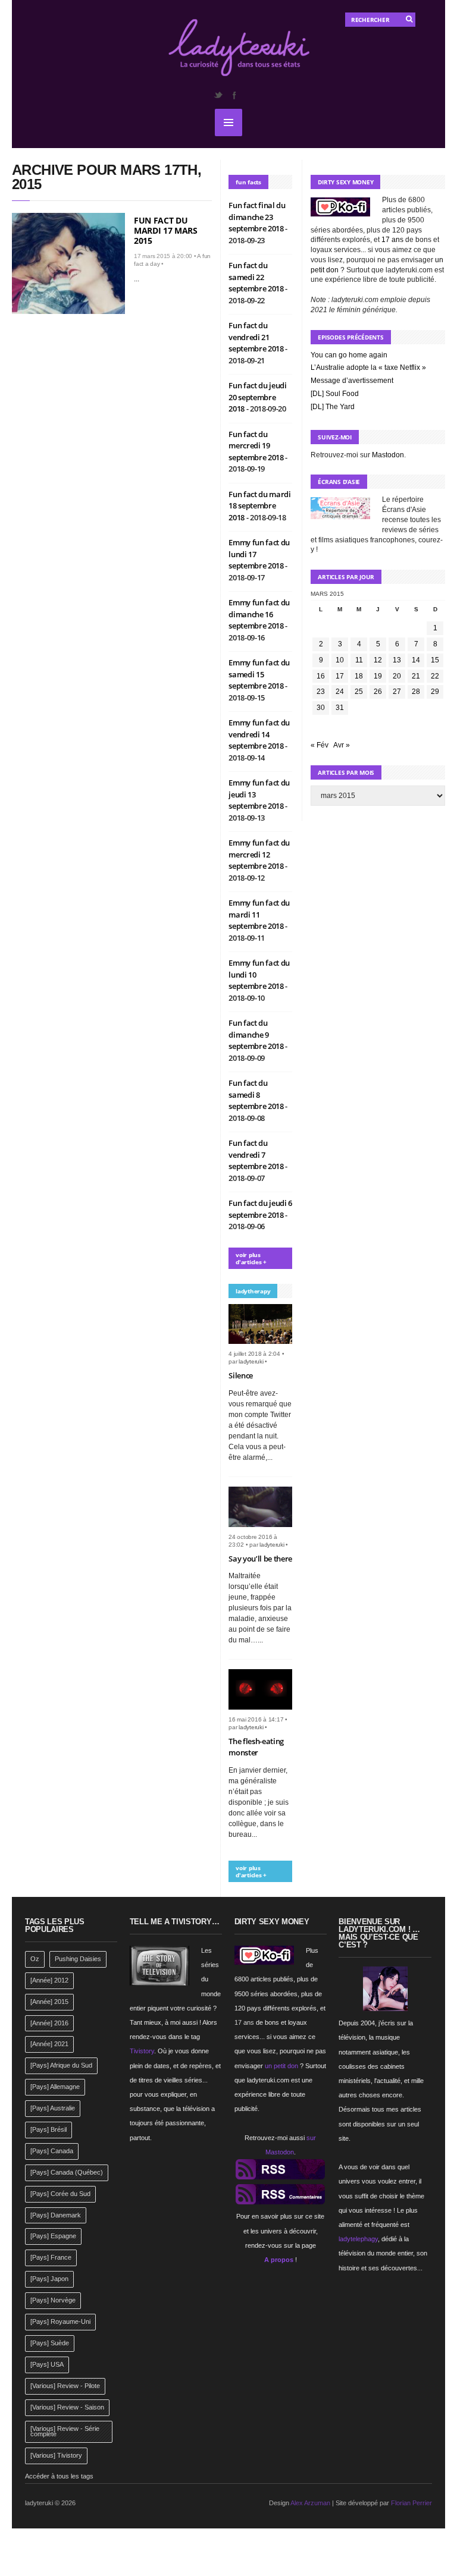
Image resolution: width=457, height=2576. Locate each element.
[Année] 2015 (49, 2002)
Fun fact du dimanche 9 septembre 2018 (257, 1034)
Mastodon (388, 455)
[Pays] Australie (53, 2108)
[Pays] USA (47, 2364)
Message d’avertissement (352, 381)
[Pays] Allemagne (55, 2087)
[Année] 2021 (49, 2044)
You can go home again (349, 355)
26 (378, 692)
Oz (35, 1959)
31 (340, 708)
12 (378, 660)
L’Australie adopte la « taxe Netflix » (368, 367)
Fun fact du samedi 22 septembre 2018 (257, 277)
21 (416, 676)
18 (359, 676)
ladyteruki (251, 1361)
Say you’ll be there (260, 1559)
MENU (228, 122)
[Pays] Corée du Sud (60, 2194)
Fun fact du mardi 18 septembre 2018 (259, 506)
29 (435, 692)
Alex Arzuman (310, 2503)
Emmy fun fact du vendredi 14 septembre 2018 (259, 734)
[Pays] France (51, 2257)
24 (340, 692)
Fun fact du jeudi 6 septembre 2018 (260, 1209)
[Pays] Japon (49, 2279)
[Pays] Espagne (53, 2236)
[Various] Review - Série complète (65, 2432)
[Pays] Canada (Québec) (67, 2172)
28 (416, 692)
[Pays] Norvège (53, 2300)
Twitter (218, 95)
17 (340, 676)
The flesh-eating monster (256, 1747)
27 (397, 692)
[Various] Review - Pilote (65, 2386)
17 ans (392, 240)
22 (435, 676)
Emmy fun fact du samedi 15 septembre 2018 (259, 674)
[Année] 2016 (49, 2023)
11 (359, 660)
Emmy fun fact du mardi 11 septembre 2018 (259, 914)
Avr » (342, 745)
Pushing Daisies (78, 1959)
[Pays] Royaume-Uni (60, 2321)
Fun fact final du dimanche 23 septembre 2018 (257, 217)
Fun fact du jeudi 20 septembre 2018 (257, 397)
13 (397, 660)
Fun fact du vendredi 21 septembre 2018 (257, 337)
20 (397, 676)
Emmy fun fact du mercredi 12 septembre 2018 (259, 854)
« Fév (320, 745)
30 (321, 708)
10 (340, 660)
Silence (241, 1375)
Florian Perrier (411, 2503)
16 (321, 676)
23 (321, 692)
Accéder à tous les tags (59, 2476)
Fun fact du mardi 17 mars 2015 (165, 230)
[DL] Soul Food (335, 394)
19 (378, 676)
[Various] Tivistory (56, 2455)
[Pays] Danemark (56, 2215)
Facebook (234, 95)
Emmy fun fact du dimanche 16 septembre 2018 (259, 614)
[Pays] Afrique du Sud (61, 2065)
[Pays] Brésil (48, 2129)
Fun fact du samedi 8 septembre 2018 (257, 1094)
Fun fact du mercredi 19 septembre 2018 (257, 446)
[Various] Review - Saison (67, 2407)
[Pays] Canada (52, 2151)
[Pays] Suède (50, 2343)
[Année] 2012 (49, 1980)
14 (416, 660)
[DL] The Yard (333, 407)
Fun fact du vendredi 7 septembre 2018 (257, 1155)
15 (435, 660)
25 (359, 692)
